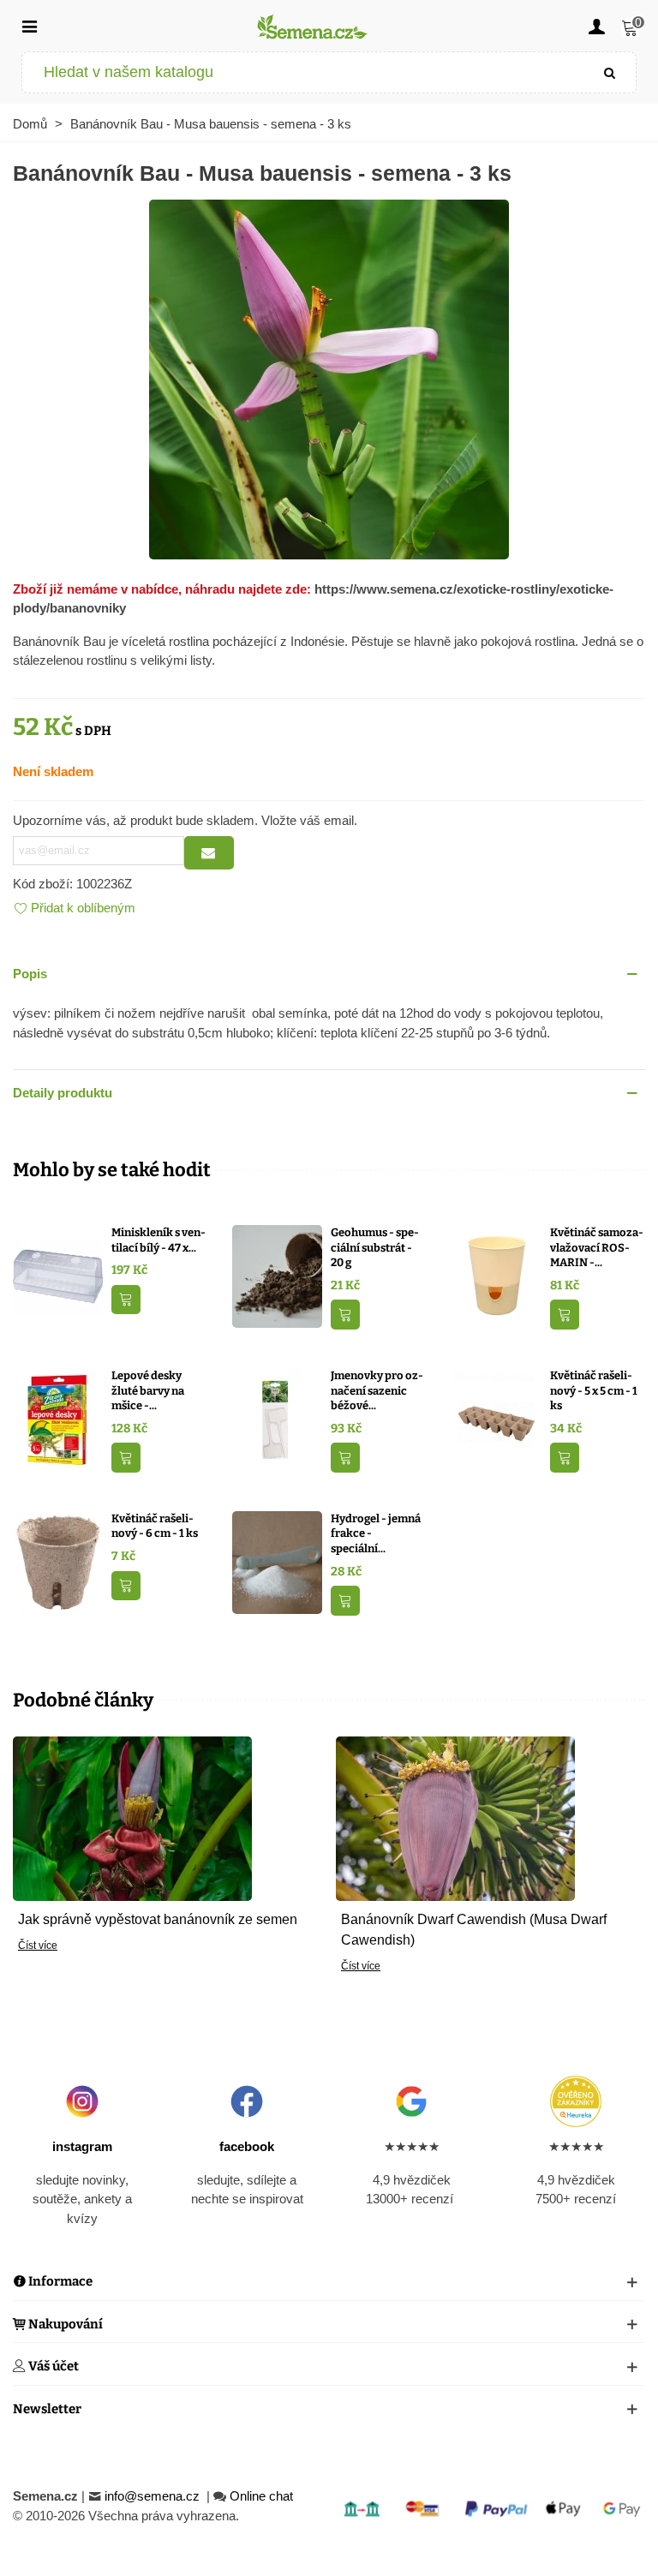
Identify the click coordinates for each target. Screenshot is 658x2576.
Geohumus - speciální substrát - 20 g (375, 1247)
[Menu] (29, 26)
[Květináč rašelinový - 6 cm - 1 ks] (58, 1561)
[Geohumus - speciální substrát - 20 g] (277, 1275)
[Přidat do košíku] (126, 1300)
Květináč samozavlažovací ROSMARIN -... (597, 1247)
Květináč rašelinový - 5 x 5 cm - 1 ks (594, 1390)
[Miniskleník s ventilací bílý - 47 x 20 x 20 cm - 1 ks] (58, 1275)
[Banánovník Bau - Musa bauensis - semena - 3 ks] (329, 377)
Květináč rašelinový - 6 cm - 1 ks (155, 1526)
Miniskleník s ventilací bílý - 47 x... (159, 1240)
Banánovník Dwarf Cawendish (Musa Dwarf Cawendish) (474, 1930)
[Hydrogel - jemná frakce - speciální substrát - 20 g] (277, 1561)
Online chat (261, 2496)
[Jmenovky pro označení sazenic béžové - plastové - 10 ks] (277, 1418)
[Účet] (596, 26)
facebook (247, 2146)
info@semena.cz (154, 2496)
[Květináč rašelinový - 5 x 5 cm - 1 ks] (496, 1418)
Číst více (38, 1945)
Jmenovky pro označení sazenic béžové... (377, 1390)
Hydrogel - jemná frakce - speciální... (376, 1533)
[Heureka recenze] (576, 2101)
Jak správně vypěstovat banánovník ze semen (158, 1919)
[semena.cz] (313, 26)
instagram (82, 2146)
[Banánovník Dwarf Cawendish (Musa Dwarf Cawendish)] (455, 1817)
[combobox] (304, 72)
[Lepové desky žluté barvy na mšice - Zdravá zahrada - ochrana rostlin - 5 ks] (58, 1418)
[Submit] (610, 72)
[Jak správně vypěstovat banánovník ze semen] (132, 1817)
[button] (329, 974)
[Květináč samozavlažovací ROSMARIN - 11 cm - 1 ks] (496, 1275)
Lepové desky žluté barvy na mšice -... (148, 1390)
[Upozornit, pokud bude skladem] (209, 853)
